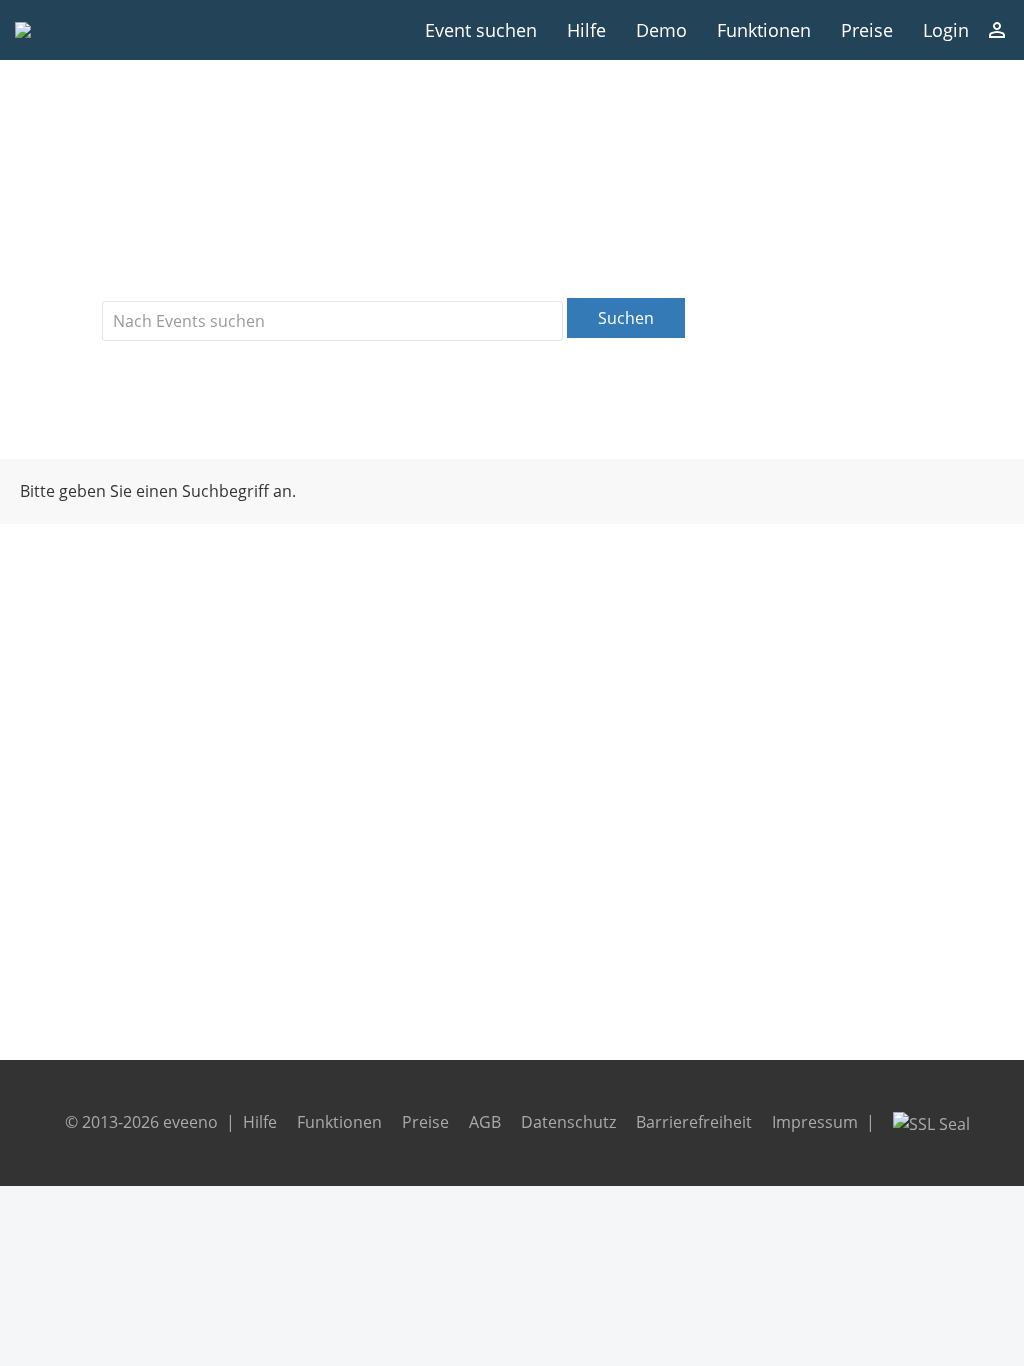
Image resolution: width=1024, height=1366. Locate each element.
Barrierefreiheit (694, 1122)
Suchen (626, 318)
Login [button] (946, 30)
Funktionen (764, 30)
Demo (661, 30)
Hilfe (586, 30)
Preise (867, 30)
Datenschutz (568, 1122)
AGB (485, 1122)
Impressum (815, 1122)
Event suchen (481, 30)
